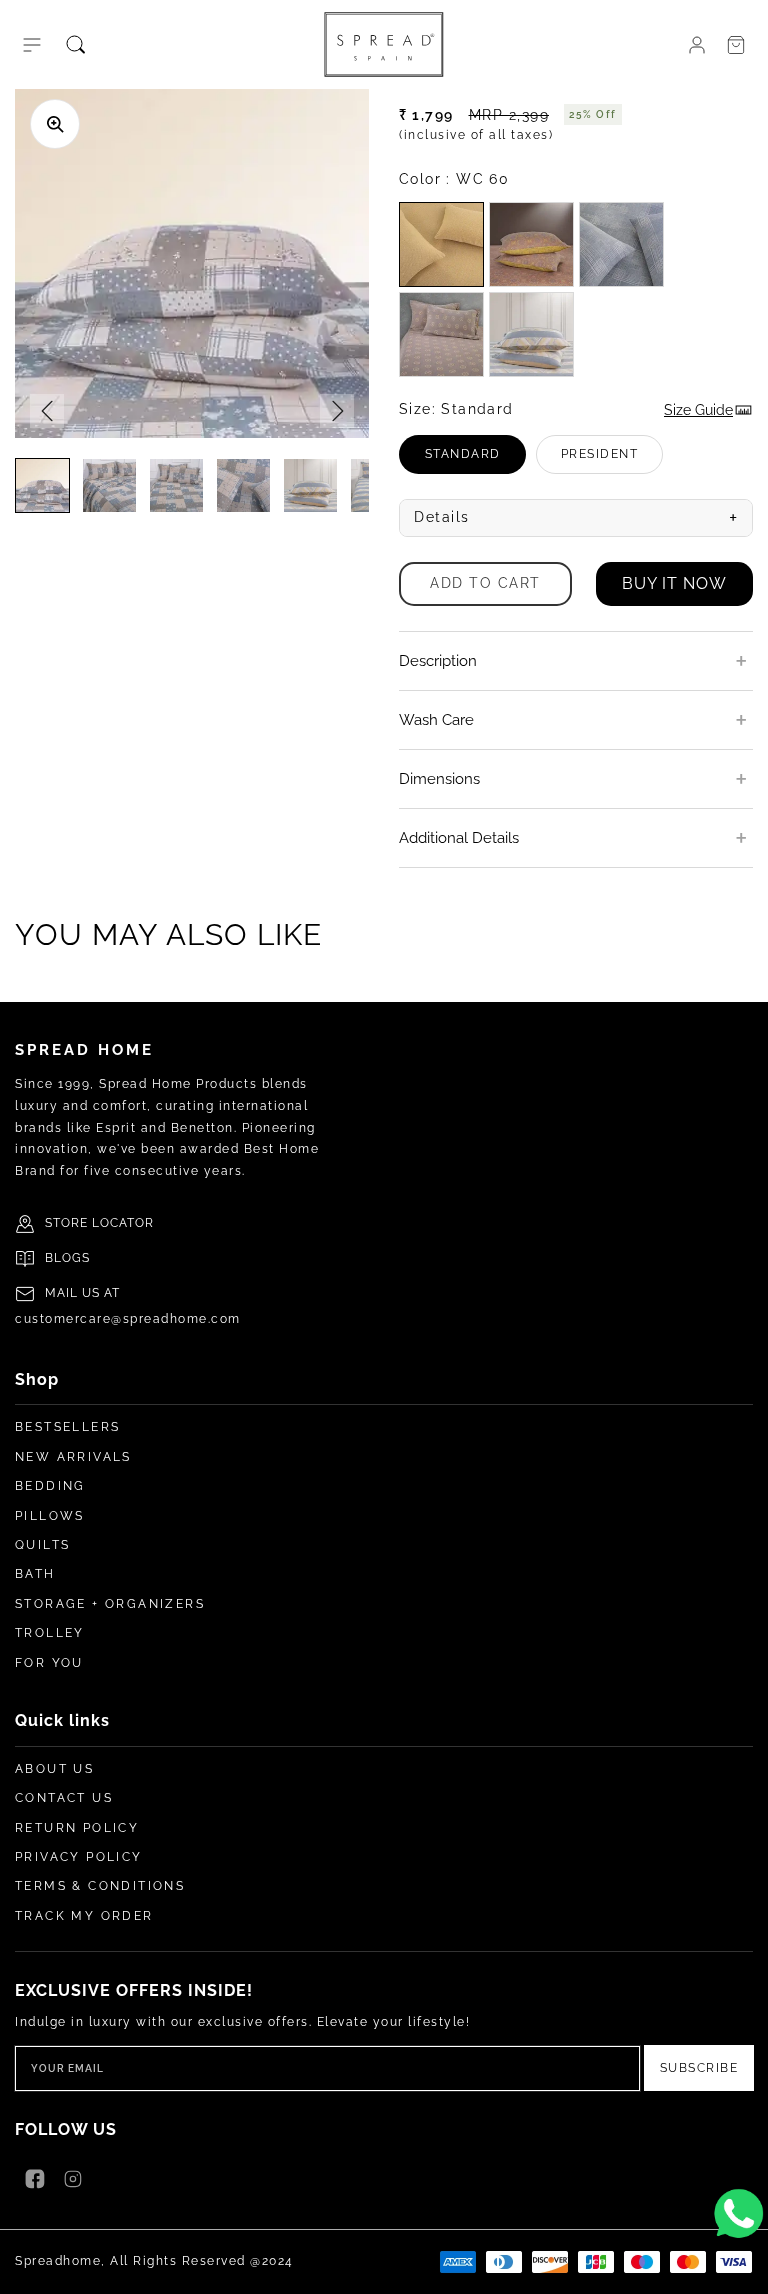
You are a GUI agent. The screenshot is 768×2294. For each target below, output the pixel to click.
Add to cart (485, 583)
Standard (475, 460)
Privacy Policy (79, 1857)
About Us (54, 1769)
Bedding (50, 1486)
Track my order (84, 1916)
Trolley (50, 1633)
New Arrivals (73, 1457)
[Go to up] (742, 2268)
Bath (35, 1574)
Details (576, 518)
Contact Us (64, 1798)
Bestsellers (67, 1427)
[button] (32, 45)
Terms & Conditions (100, 1886)
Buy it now (674, 583)
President (612, 460)
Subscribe (699, 2068)
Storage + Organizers (110, 1604)
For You (49, 1663)
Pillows (50, 1516)
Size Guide (698, 410)
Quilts (42, 1545)
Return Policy (77, 1828)
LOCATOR (123, 1223)
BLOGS (67, 1258)
